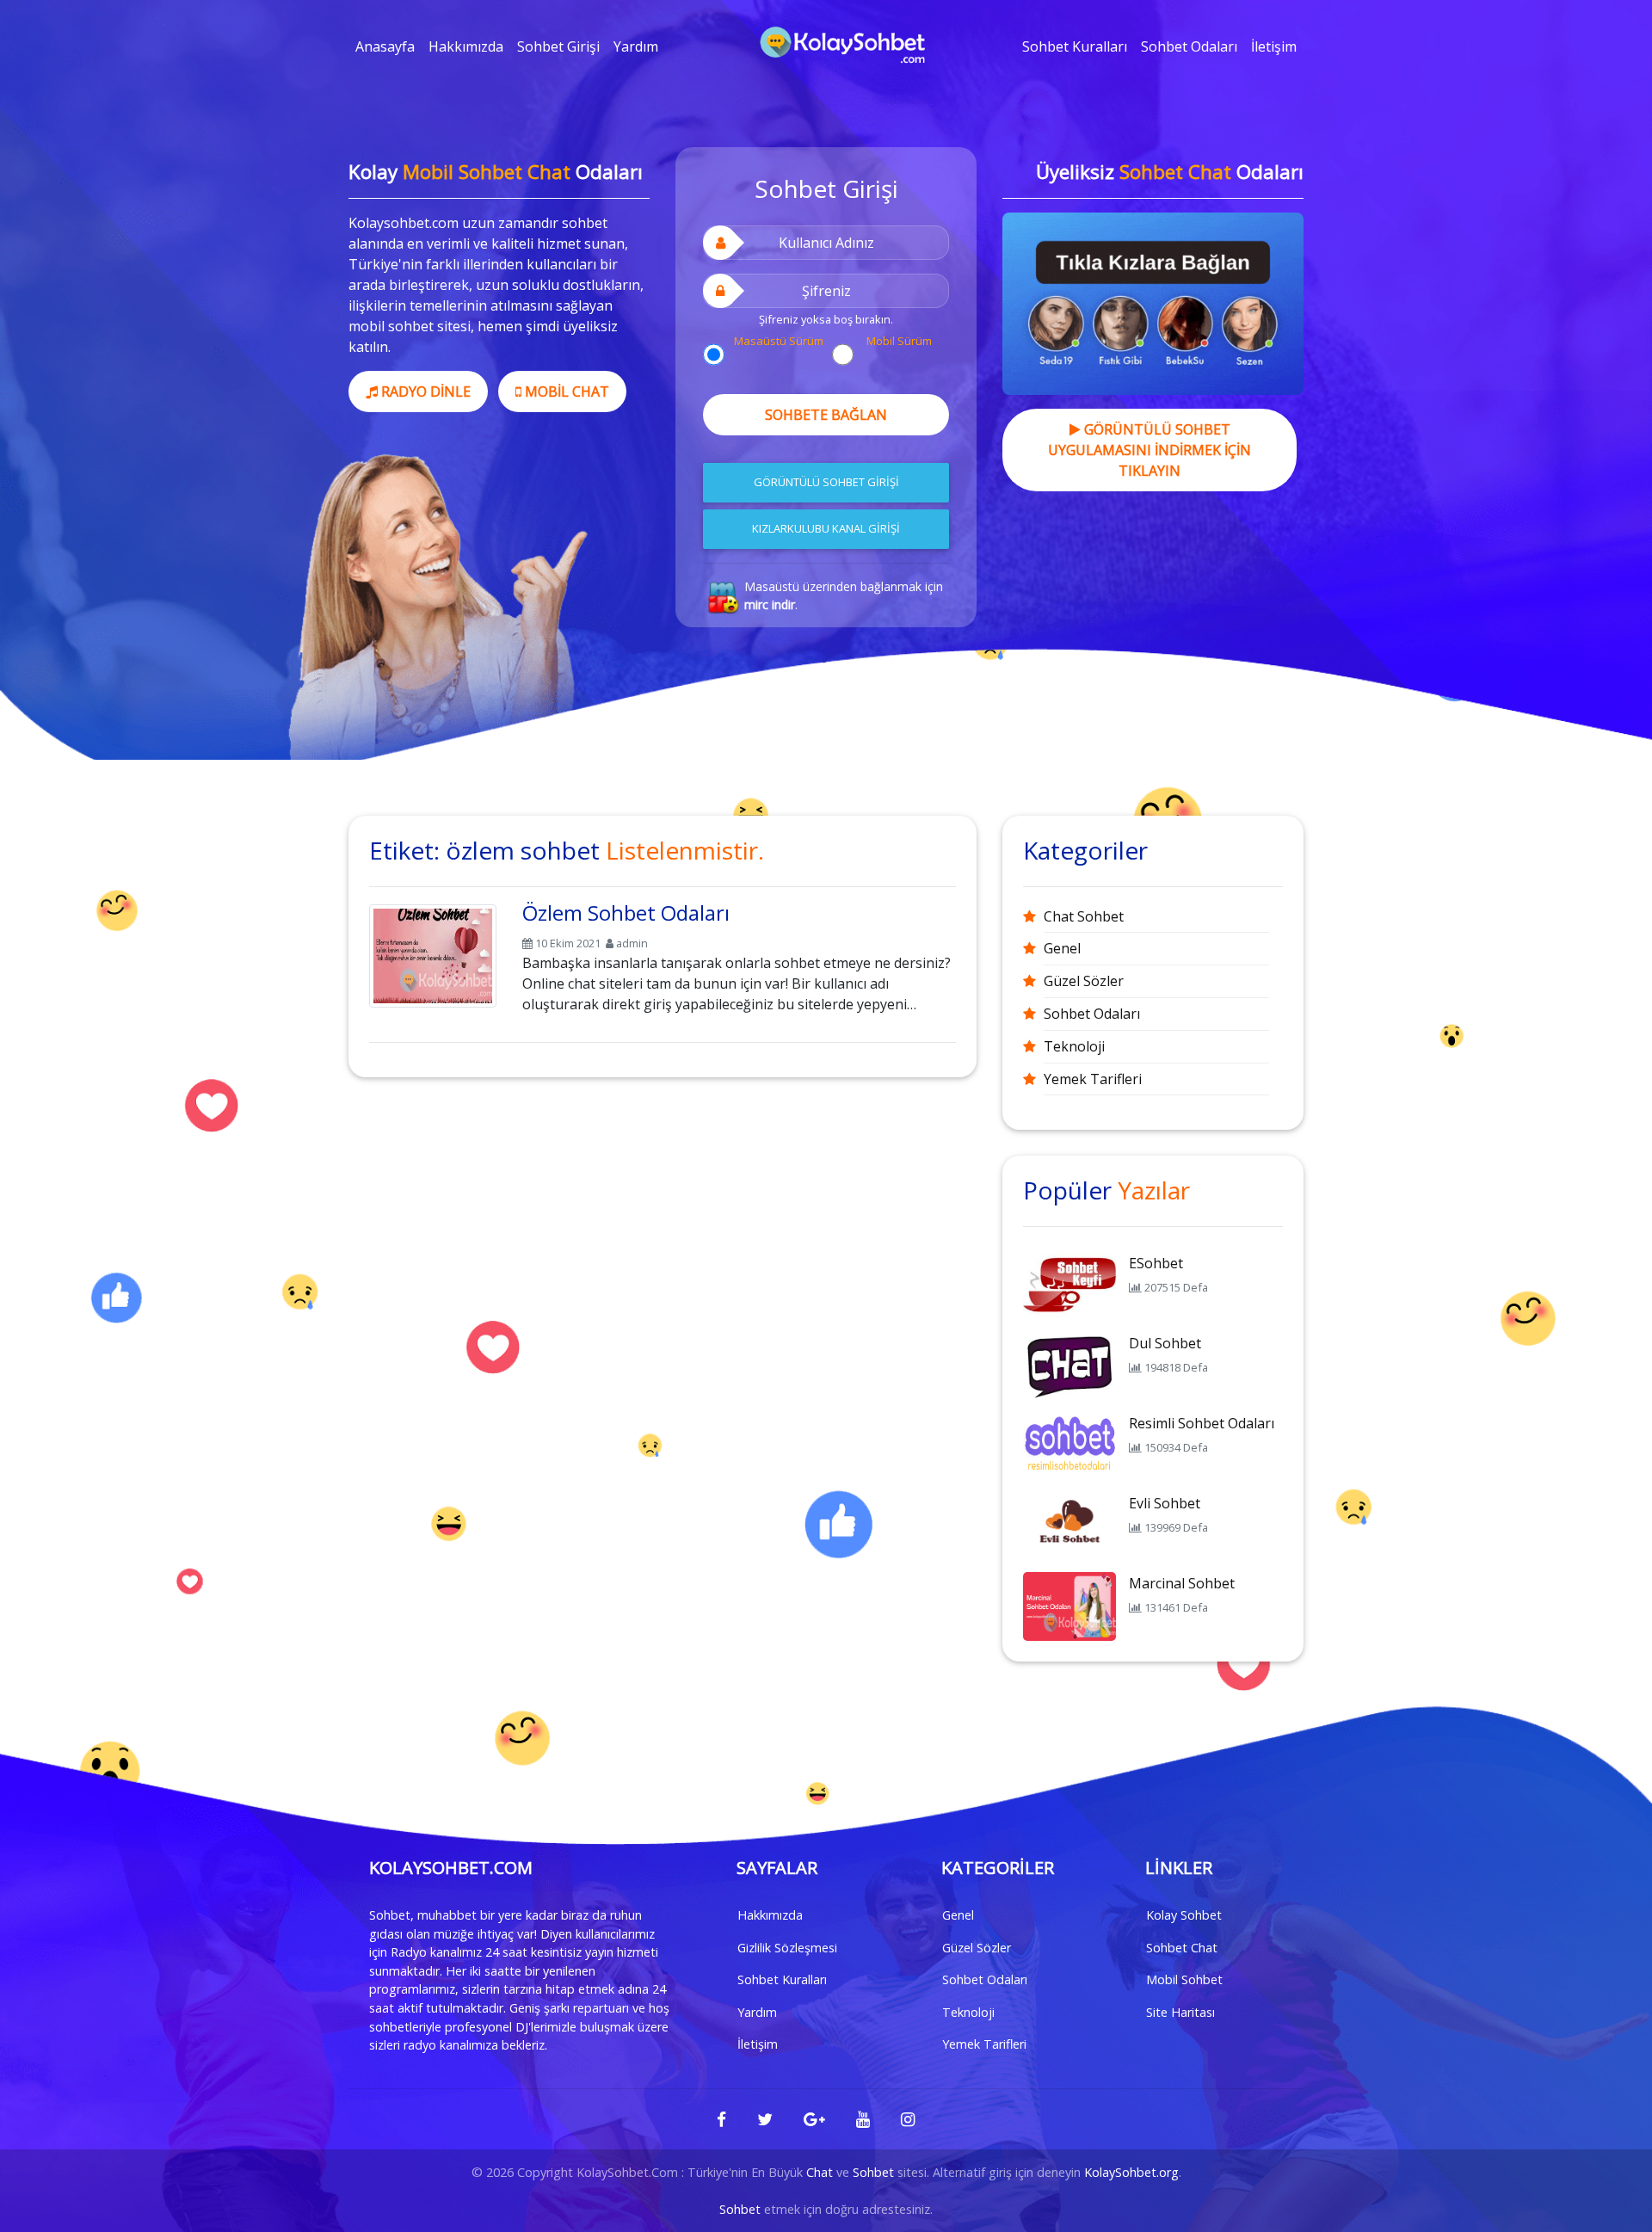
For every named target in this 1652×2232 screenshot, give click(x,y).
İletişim (1274, 46)
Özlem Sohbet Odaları (626, 913)
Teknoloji (1074, 1046)
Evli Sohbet (1165, 1503)
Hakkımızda (466, 46)
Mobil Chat (565, 392)
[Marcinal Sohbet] (1069, 1605)
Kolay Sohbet (1184, 1915)
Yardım (636, 46)
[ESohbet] (1069, 1285)
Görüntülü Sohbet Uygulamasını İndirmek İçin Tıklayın (1150, 450)
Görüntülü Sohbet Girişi (826, 482)
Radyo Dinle (424, 392)
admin (632, 943)
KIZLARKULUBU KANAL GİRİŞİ (826, 528)
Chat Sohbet (1084, 916)
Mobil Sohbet (1184, 1979)
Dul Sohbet (1165, 1343)
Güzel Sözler (1084, 981)
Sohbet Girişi (558, 46)
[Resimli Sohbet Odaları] (1069, 1445)
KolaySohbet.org (1131, 2172)
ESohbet (1156, 1263)
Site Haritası (1180, 2012)
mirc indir (770, 604)
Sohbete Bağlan (826, 415)
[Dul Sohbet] (1069, 1365)
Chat (820, 2172)
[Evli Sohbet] (1069, 1525)
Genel (1062, 948)
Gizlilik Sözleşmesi (787, 1948)
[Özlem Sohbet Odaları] (433, 953)
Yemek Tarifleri (1093, 1079)
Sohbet (873, 2172)
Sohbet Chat (1182, 1948)
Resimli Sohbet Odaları (1202, 1423)
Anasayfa (385, 46)
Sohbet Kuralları (1075, 46)
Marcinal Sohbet (1182, 1583)
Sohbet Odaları (1189, 46)
